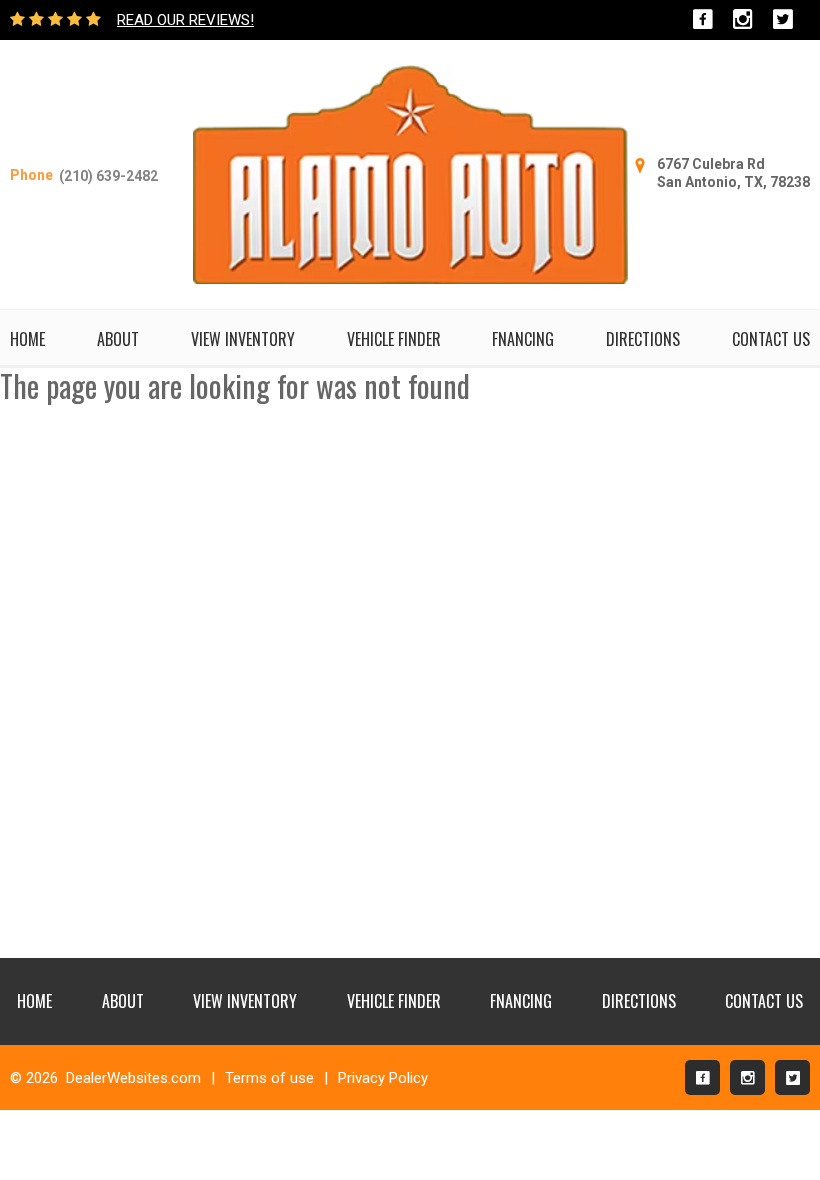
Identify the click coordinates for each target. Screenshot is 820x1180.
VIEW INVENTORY (243, 339)
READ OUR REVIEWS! (185, 20)
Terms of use (269, 1078)
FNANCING (523, 339)
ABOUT (118, 339)
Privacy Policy (383, 1078)
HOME (27, 339)
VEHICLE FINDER (394, 339)
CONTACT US (771, 339)
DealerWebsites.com (133, 1078)
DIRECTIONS (643, 339)
